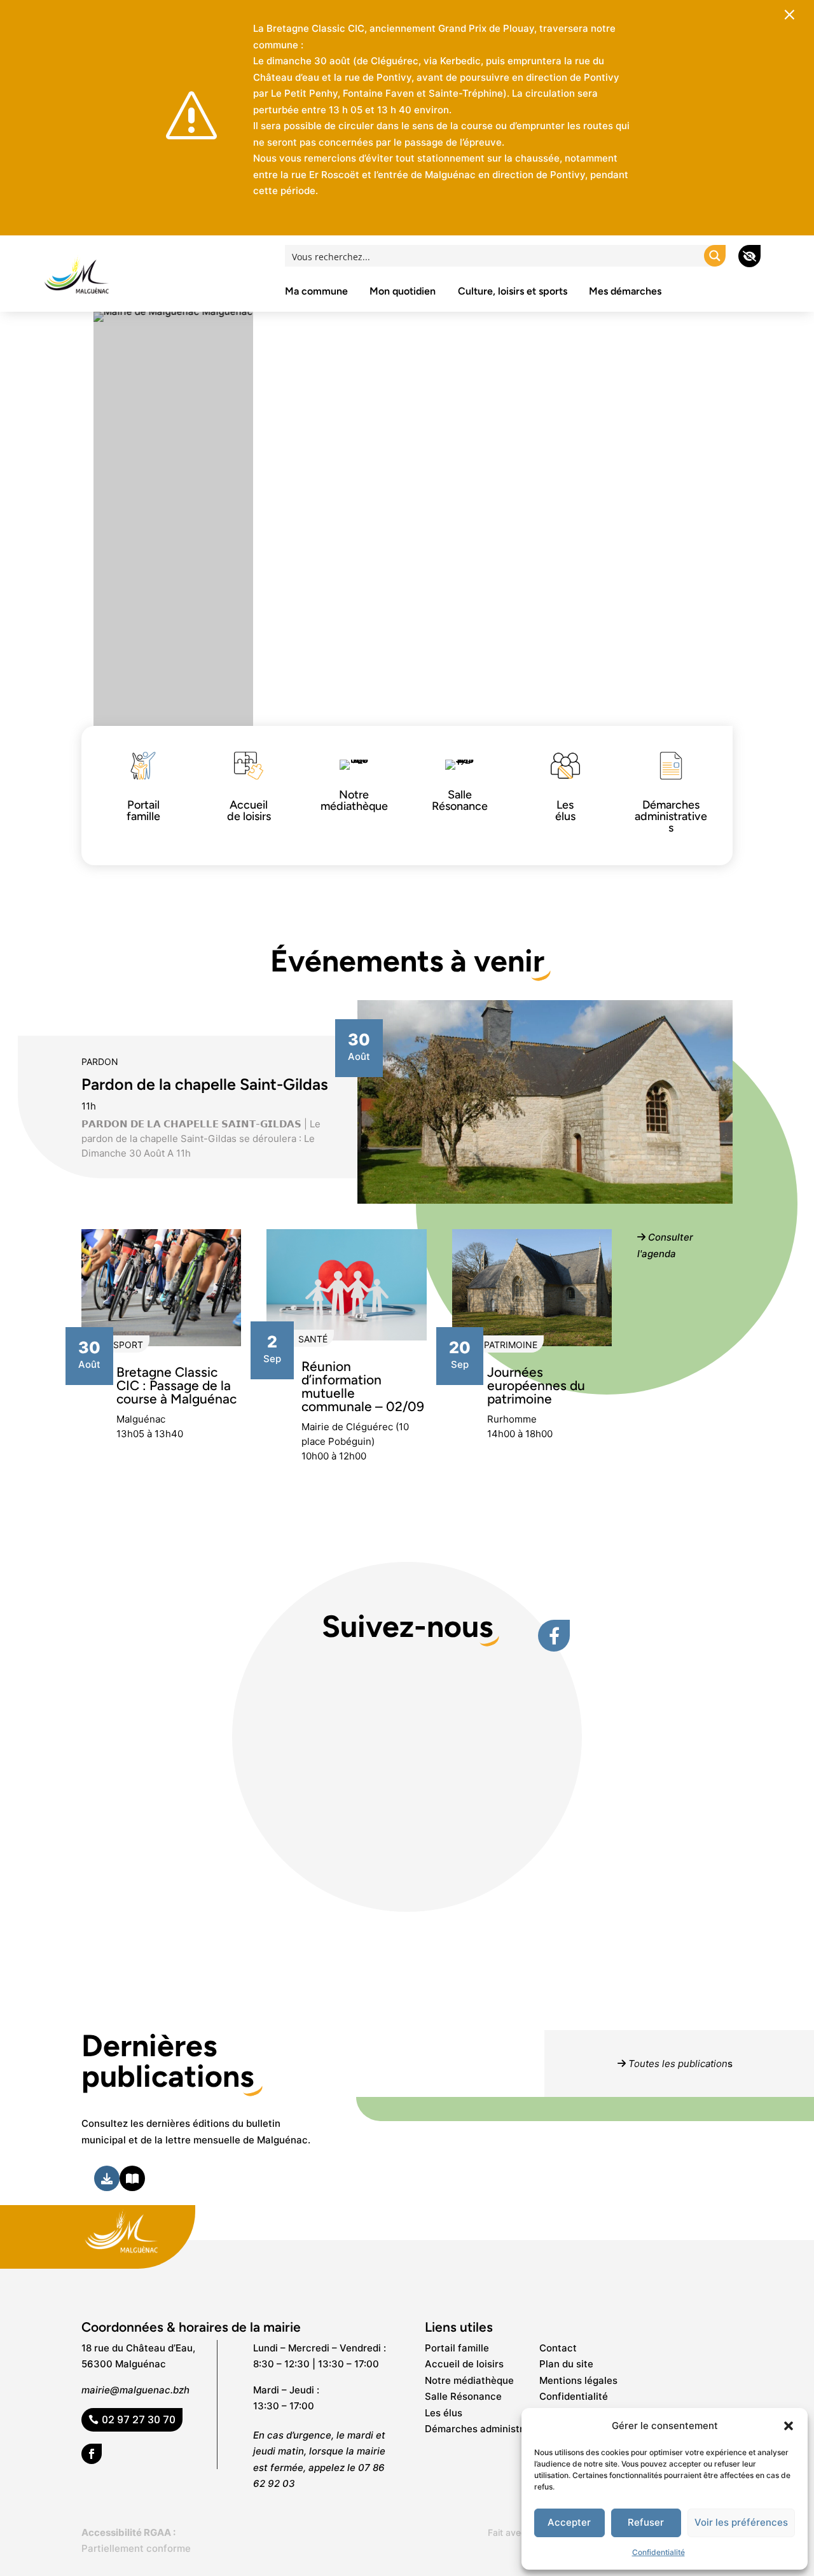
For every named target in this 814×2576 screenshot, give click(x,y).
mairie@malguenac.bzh (135, 2390)
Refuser (646, 2522)
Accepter (569, 2522)
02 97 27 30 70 (139, 2420)
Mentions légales (578, 2380)
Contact (558, 2348)
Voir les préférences (741, 2522)
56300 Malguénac (124, 2364)
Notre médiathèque (469, 2380)
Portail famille (457, 2348)
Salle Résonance (463, 2396)
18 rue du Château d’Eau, (138, 2348)
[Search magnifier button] (715, 256)
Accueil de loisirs (464, 2364)
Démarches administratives (488, 2429)
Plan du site (566, 2364)
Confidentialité (659, 2552)
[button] (789, 2426)
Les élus (444, 2413)
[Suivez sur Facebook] (92, 2454)
